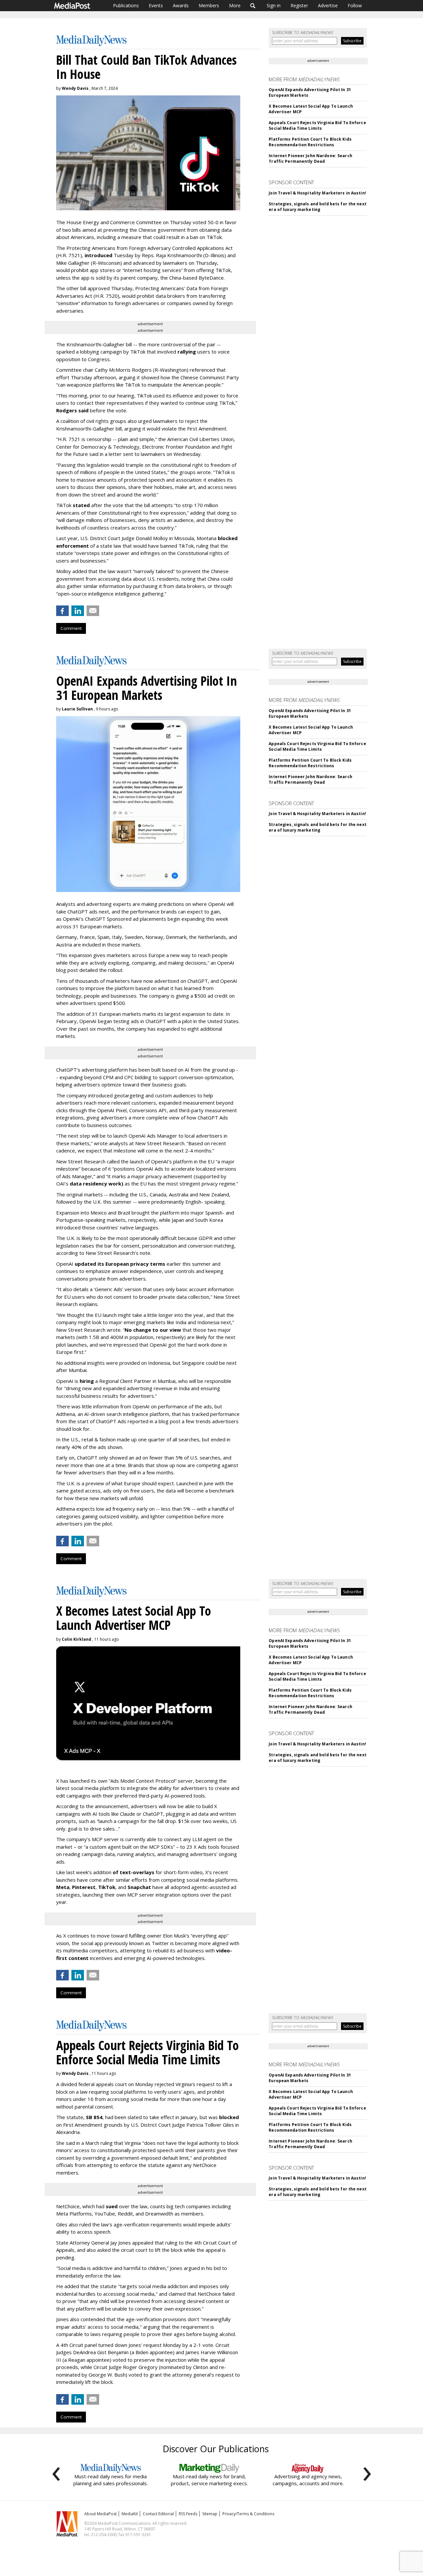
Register (299, 5)
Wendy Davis (75, 88)
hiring (87, 1381)
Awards (181, 5)
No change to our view (153, 1330)
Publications (126, 5)
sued (112, 2206)
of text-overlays (134, 1872)
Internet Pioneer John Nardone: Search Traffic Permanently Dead (310, 158)
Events (156, 5)
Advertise (328, 5)
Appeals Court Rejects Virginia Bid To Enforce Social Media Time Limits (317, 125)
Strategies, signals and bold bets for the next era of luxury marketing (318, 207)
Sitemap (210, 2514)
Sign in (274, 5)
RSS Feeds (188, 2514)
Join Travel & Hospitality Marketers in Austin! (317, 193)
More (235, 5)
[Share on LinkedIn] (78, 611)
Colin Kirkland (77, 1639)
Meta (63, 1887)
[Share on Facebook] (62, 611)
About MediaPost (100, 2514)
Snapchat (139, 1887)
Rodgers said (72, 410)
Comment (71, 628)
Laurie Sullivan (77, 709)
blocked (229, 2117)
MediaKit (130, 2514)
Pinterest (84, 1887)
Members (209, 5)
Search (253, 6)
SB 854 (94, 2117)
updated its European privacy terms (120, 1264)
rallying (187, 352)
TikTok (107, 1887)
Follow (355, 5)
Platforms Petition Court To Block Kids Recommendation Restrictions (310, 142)
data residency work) (96, 1184)
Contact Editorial (158, 2514)
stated (81, 505)
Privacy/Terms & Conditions (248, 2514)
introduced (98, 255)
